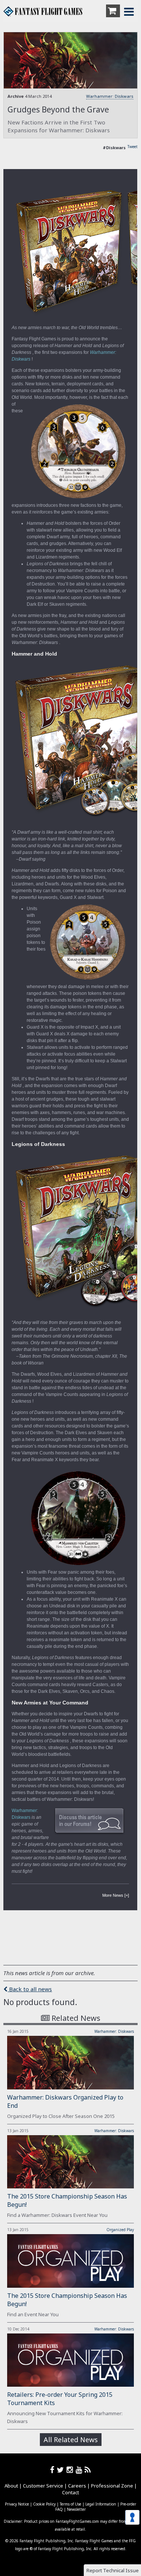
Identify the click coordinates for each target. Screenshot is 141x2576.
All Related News (71, 2440)
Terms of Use (70, 2504)
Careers (77, 2486)
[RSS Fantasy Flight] (88, 2470)
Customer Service (43, 2486)
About (11, 2486)
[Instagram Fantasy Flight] (71, 2470)
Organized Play (120, 2230)
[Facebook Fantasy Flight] (53, 2470)
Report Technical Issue (113, 2570)
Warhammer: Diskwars (110, 96)
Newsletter (76, 2509)
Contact (70, 2492)
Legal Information (101, 2504)
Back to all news (30, 1989)
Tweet (133, 147)
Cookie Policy (44, 2504)
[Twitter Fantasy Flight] (62, 2470)
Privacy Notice (17, 2504)
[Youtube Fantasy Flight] (80, 2470)
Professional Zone (112, 2486)
